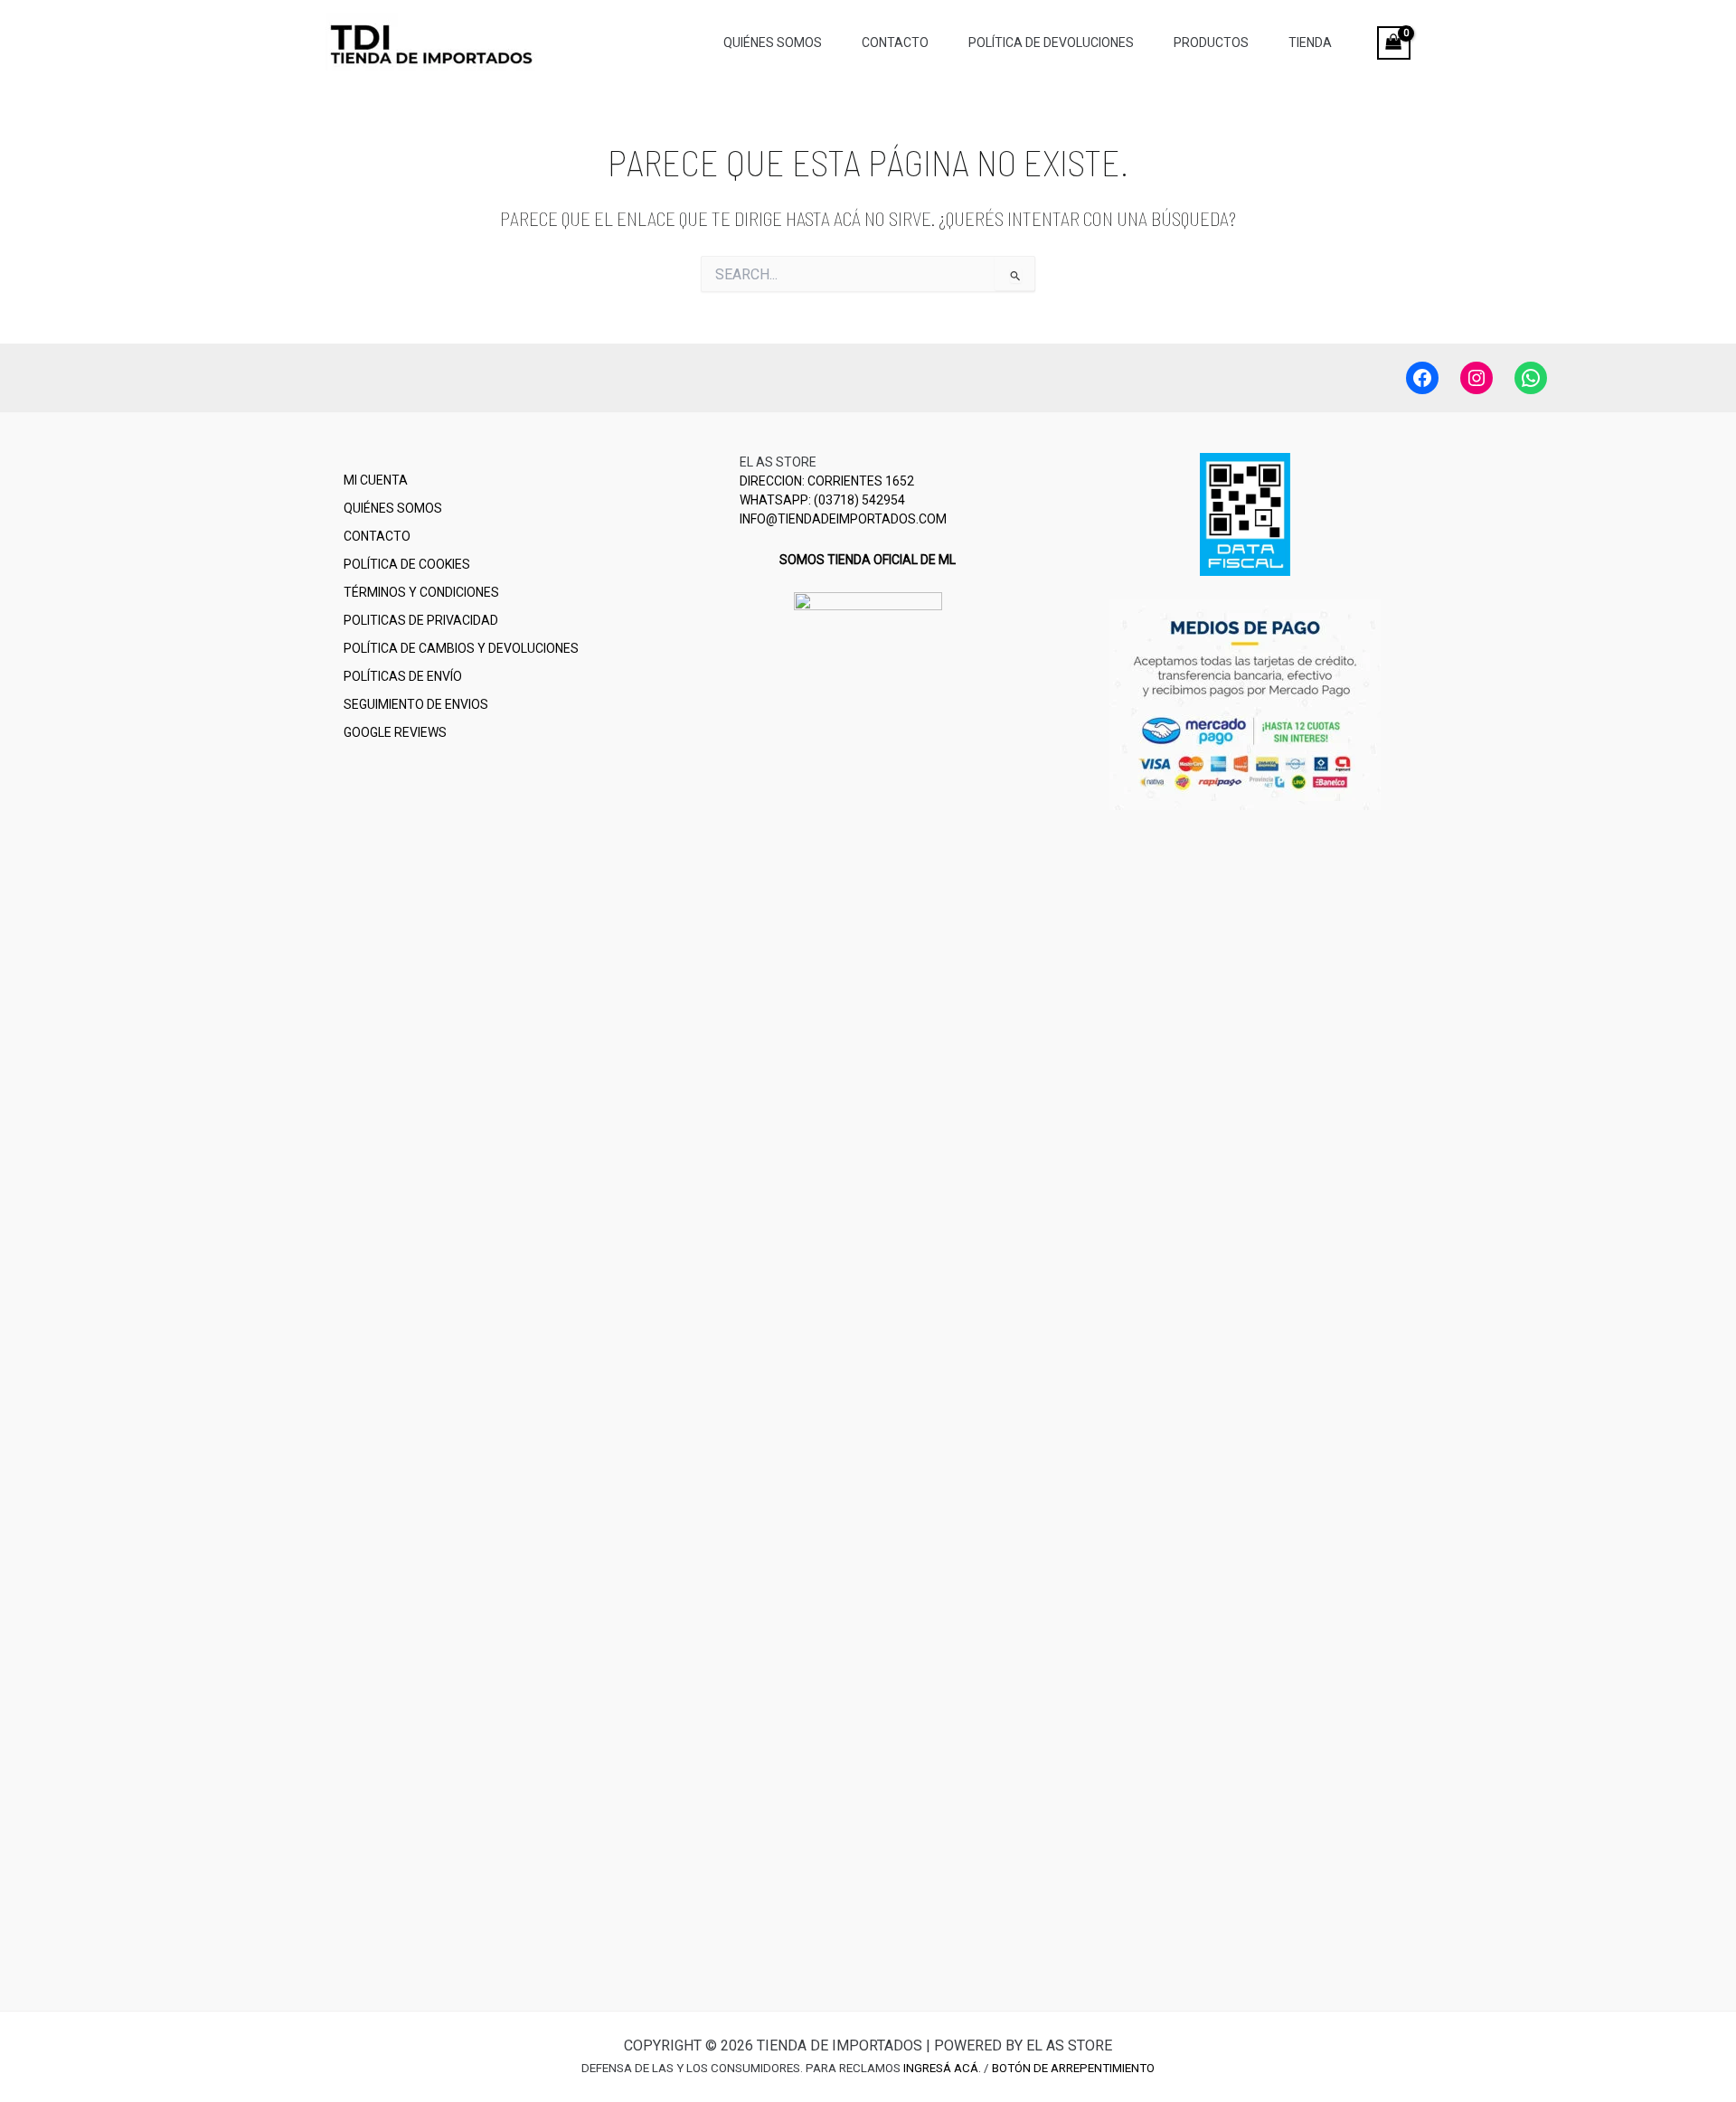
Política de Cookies (407, 564)
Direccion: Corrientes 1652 (827, 481)
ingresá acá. (942, 2068)
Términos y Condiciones (421, 592)
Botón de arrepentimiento (1073, 2068)
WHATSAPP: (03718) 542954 (822, 500)
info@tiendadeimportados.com (843, 519)
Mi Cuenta (376, 480)
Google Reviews (395, 732)
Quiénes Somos (393, 508)
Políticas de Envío (403, 676)
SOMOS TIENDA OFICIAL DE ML (868, 560)
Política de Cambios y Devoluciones (461, 648)
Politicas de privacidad (421, 620)
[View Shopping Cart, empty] (1394, 43)
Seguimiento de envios (416, 704)
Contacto (377, 536)
